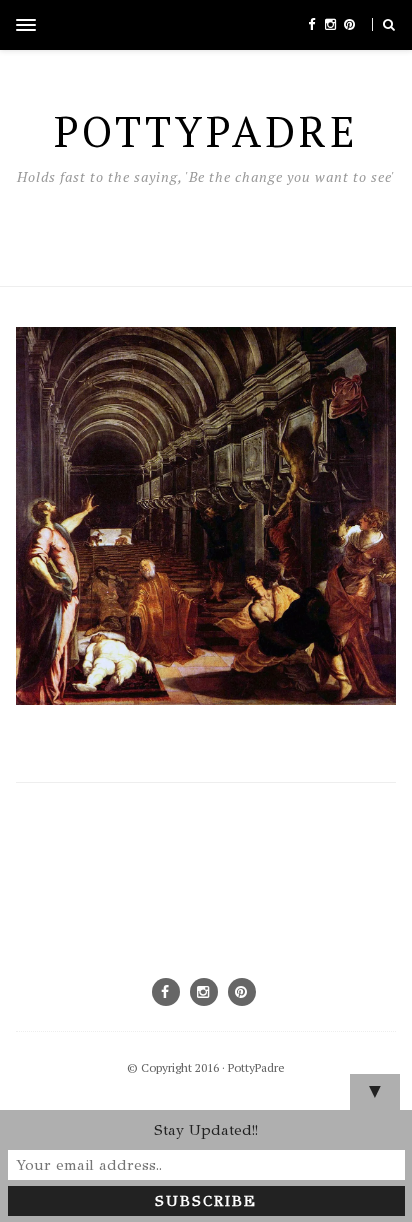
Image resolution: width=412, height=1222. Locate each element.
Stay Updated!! (206, 1130)
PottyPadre (256, 1067)
